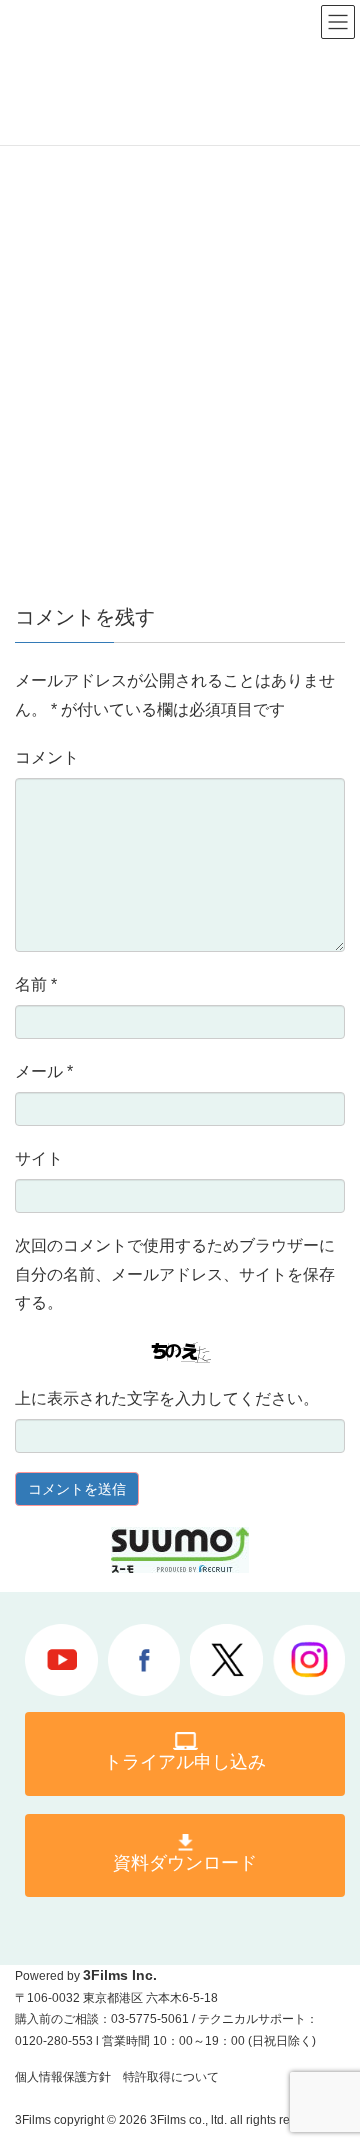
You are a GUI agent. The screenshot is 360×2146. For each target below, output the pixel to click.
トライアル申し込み (185, 1762)
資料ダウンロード (185, 1863)
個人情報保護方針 (63, 2077)
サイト (39, 1158)
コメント (47, 757)
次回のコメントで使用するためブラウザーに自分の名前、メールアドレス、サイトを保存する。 (175, 1274)
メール (44, 1071)
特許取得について (171, 2077)
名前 (36, 984)
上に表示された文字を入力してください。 (167, 1398)
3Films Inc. (120, 1975)
